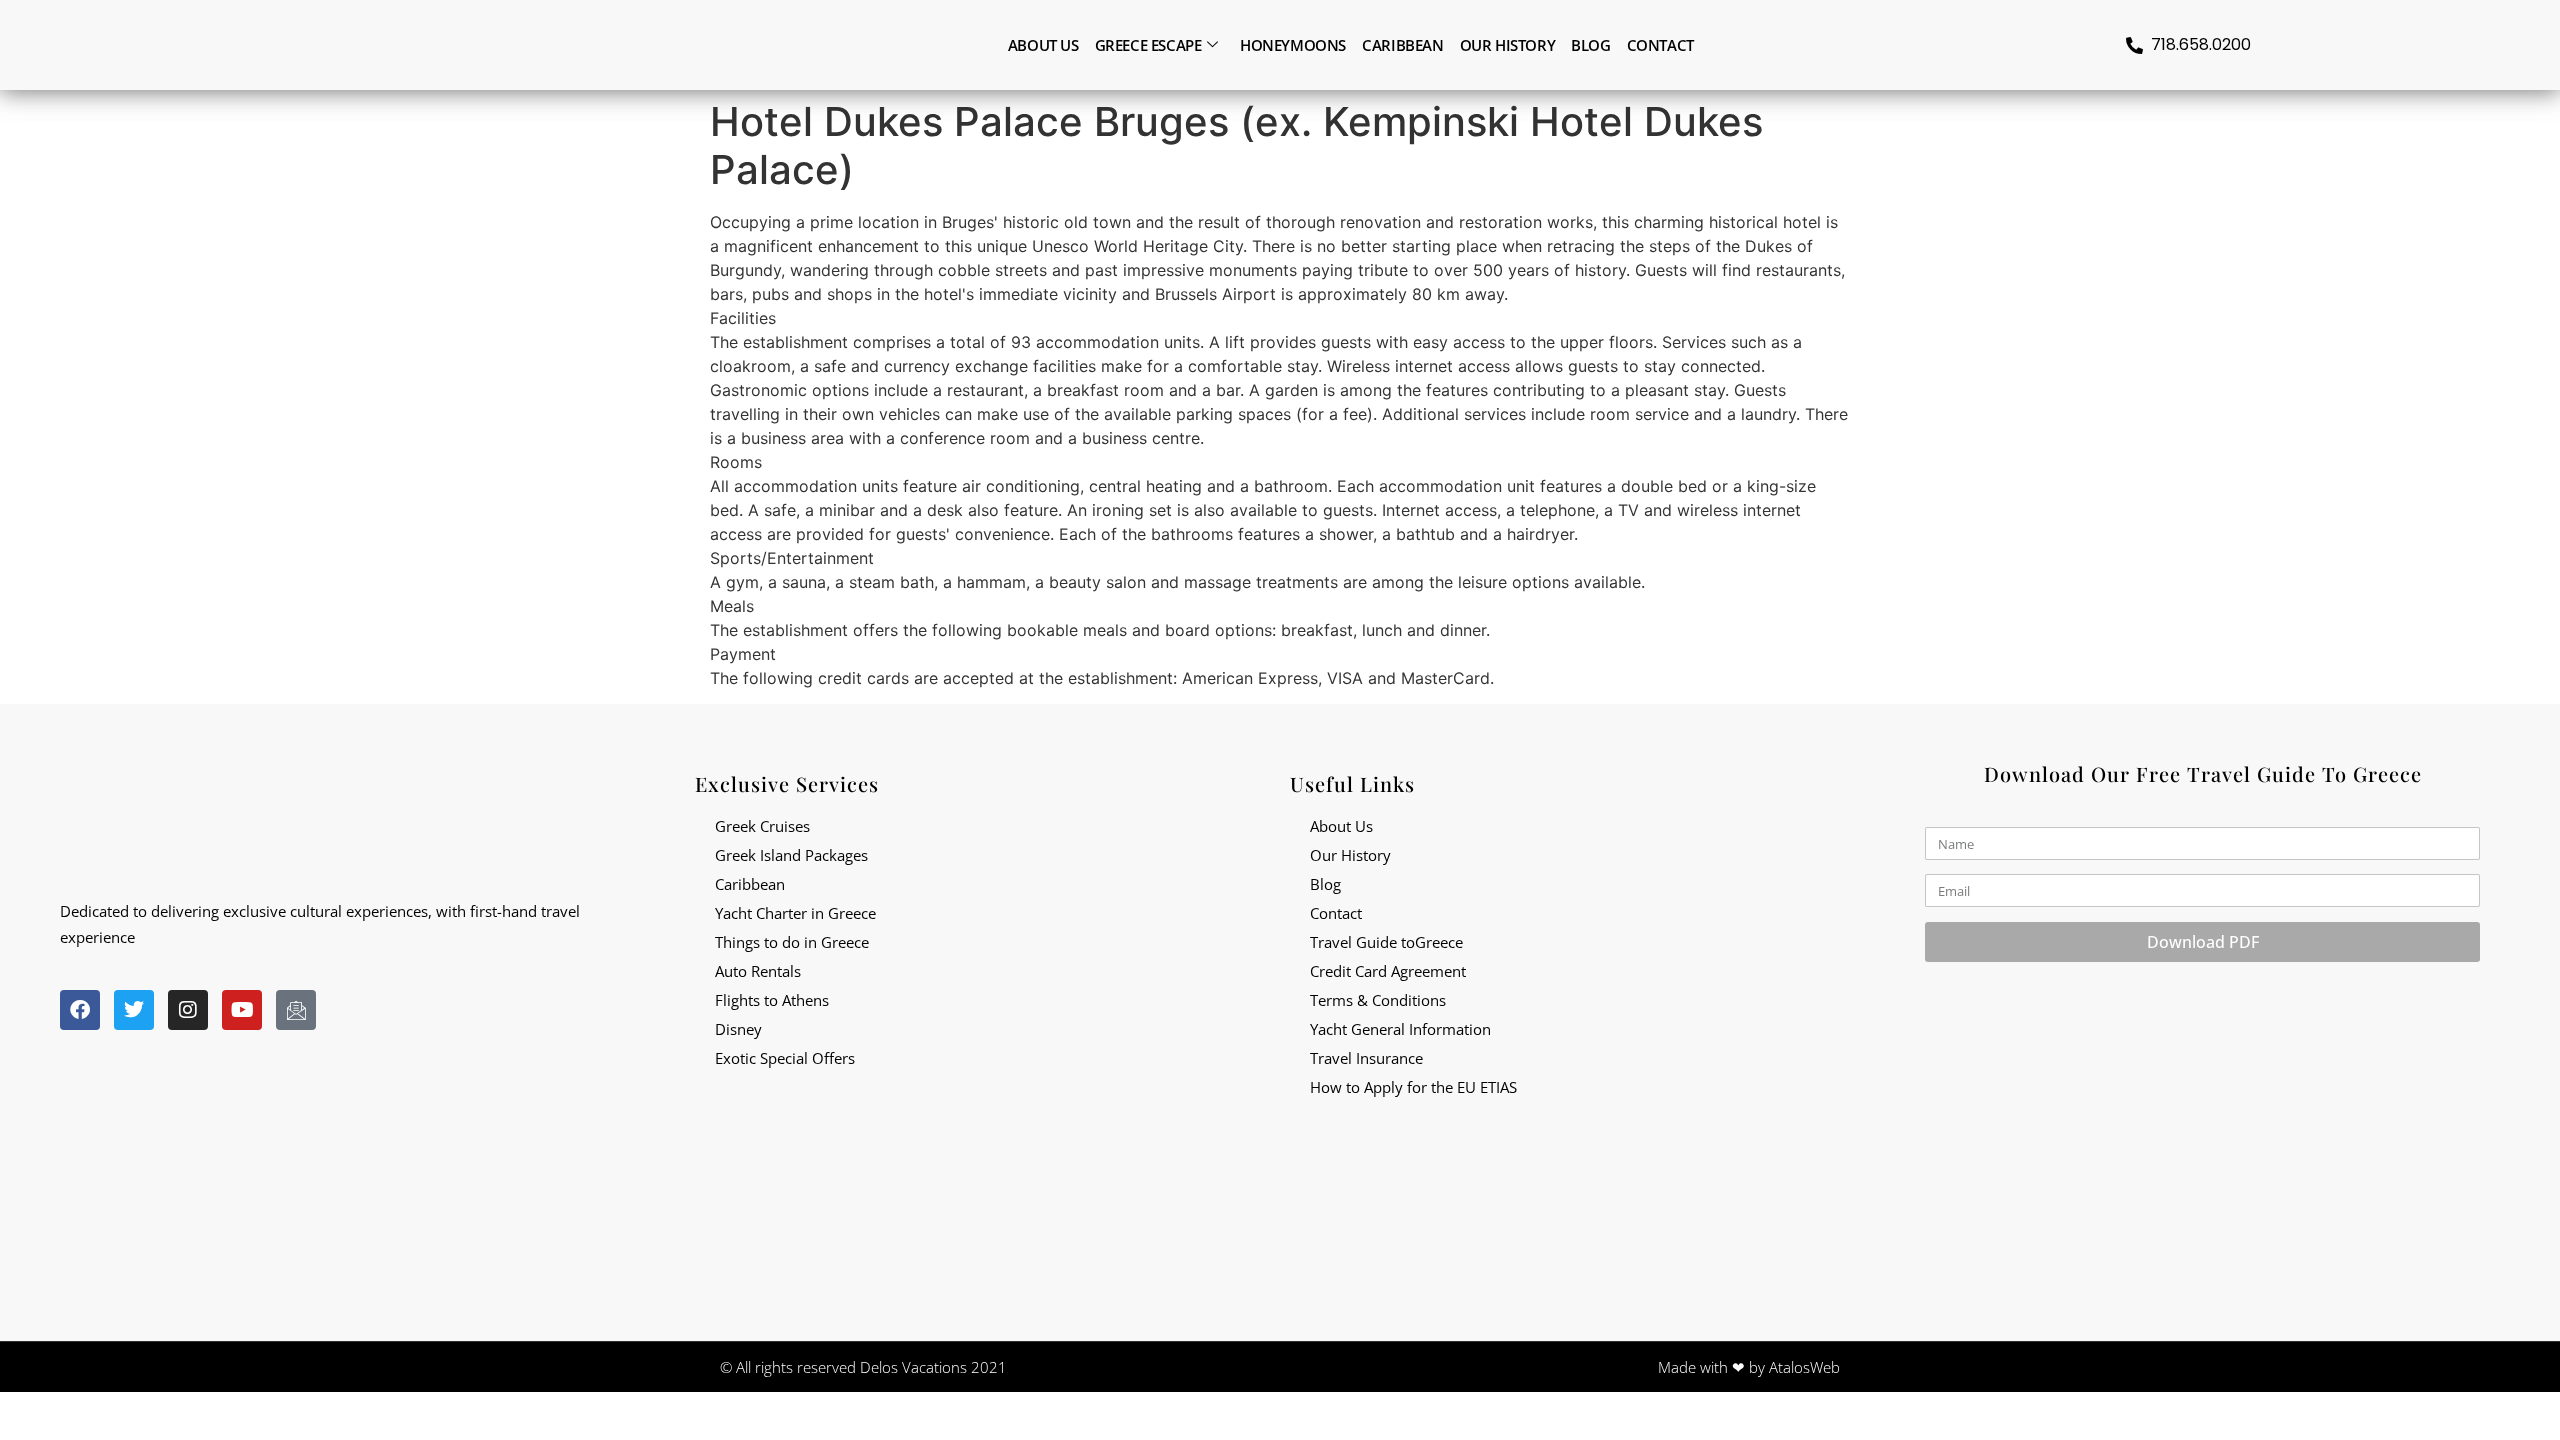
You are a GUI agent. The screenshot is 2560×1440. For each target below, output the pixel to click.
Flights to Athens (772, 1000)
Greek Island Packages (791, 855)
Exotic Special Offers (785, 1058)
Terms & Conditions (1378, 1000)
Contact (1660, 45)
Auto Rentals (758, 971)
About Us (1341, 826)
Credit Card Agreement (1388, 971)
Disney (738, 1029)
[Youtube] (242, 1010)
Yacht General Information (1400, 1029)
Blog (1590, 45)
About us (1043, 45)
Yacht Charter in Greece (795, 913)
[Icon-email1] (296, 1010)
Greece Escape (1148, 45)
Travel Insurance (1366, 1058)
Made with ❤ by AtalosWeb (1749, 1367)
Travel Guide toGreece (1386, 942)
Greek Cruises (762, 826)
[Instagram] (188, 1010)
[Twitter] (134, 1010)
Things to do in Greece (792, 942)
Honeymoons (1293, 45)
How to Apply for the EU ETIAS (1413, 1087)
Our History (1508, 45)
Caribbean (1402, 45)
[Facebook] (80, 1010)
